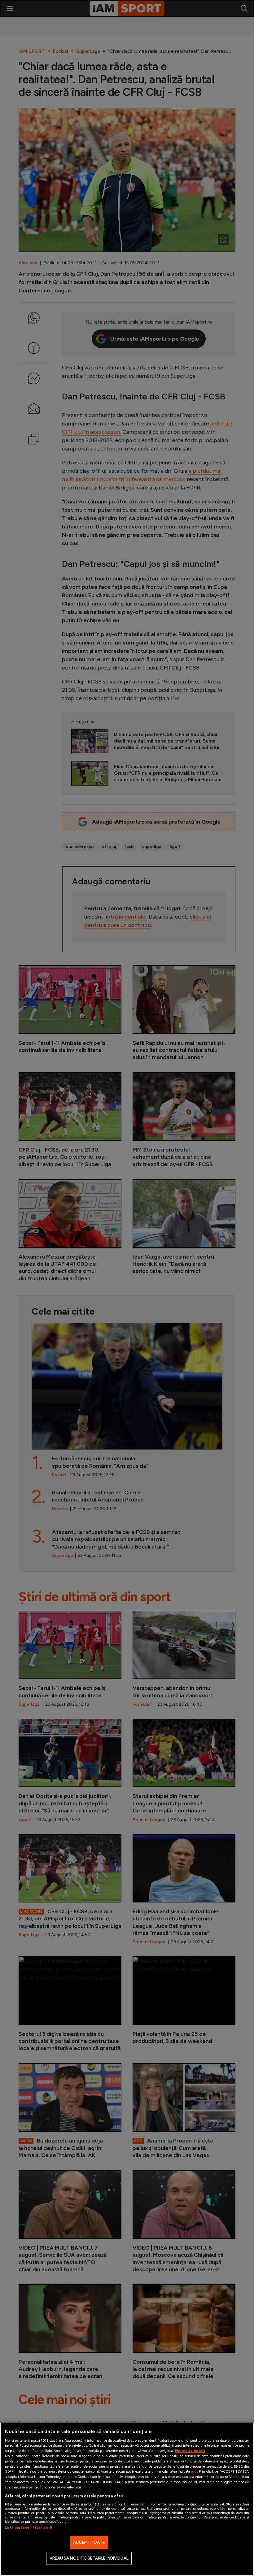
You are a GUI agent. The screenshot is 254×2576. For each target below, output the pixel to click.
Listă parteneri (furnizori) (28, 2527)
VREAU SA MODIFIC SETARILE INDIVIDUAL (89, 2558)
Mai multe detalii (190, 2451)
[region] (127, 2499)
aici (194, 2471)
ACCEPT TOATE (89, 2542)
